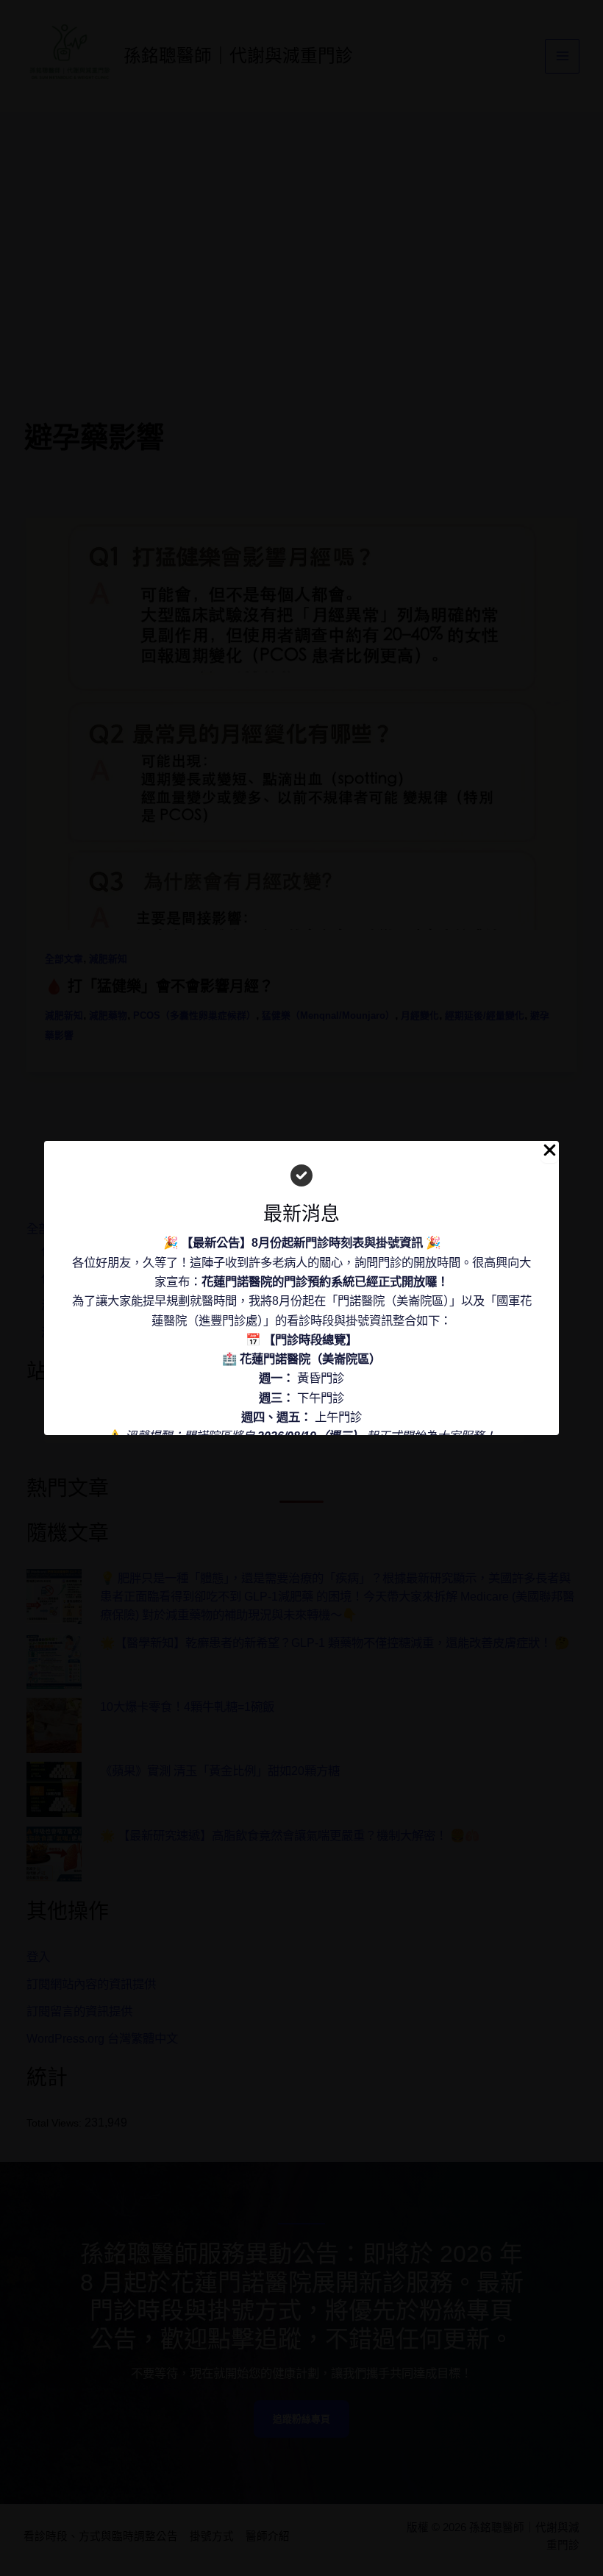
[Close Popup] (550, 1152)
